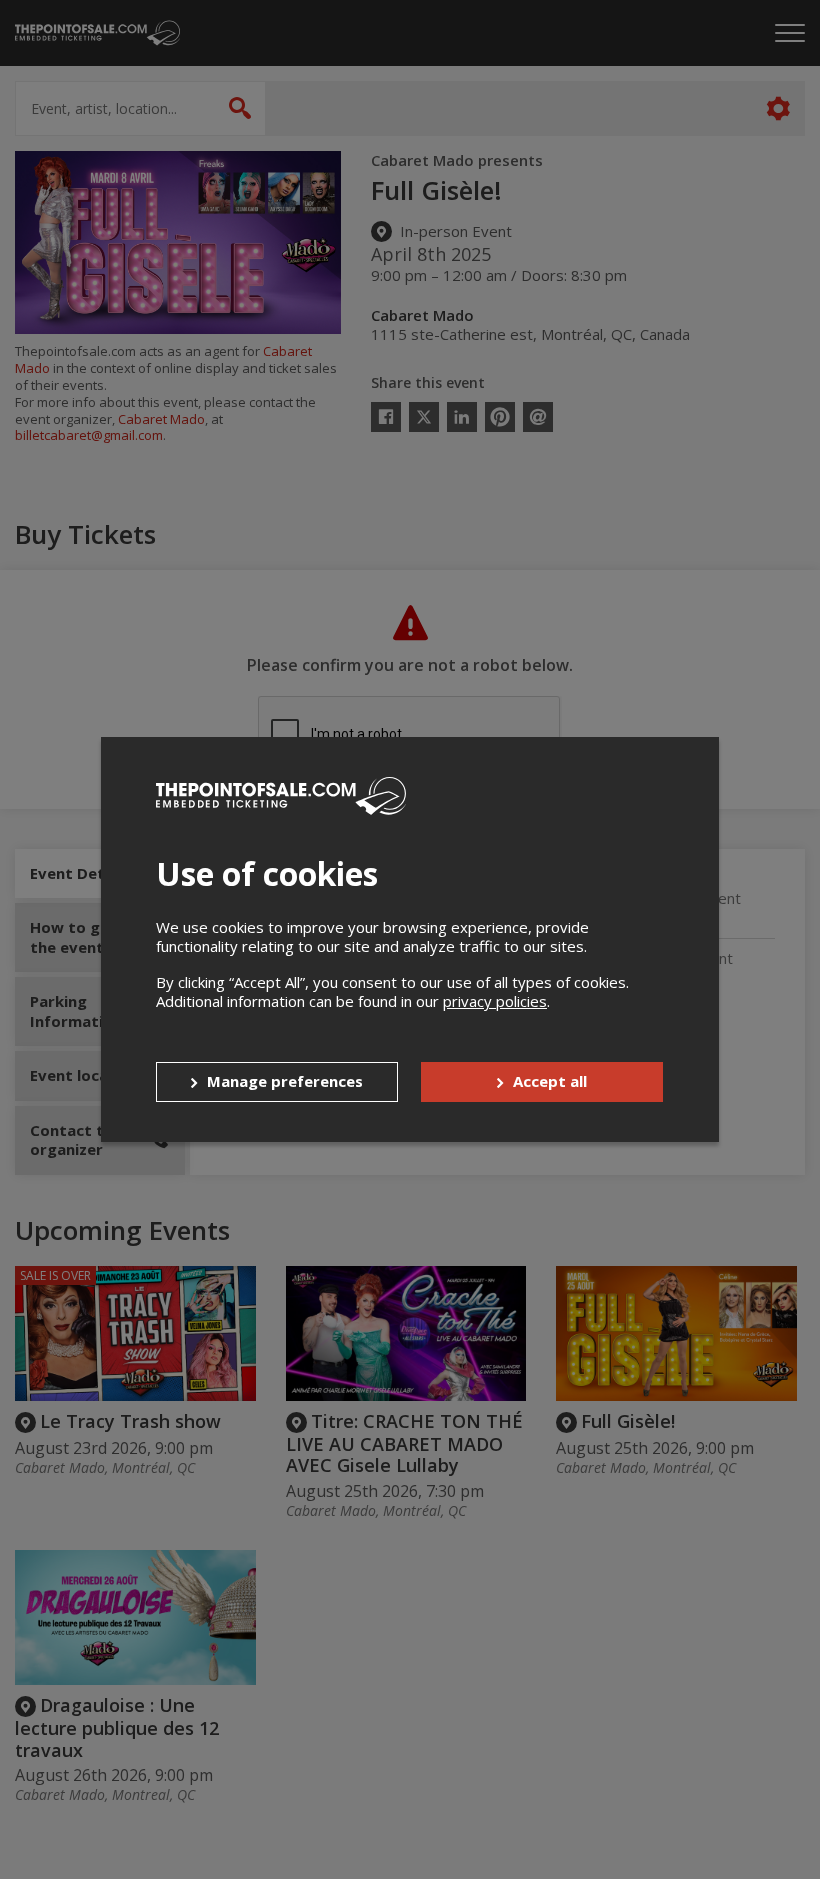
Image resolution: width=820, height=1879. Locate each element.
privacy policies (495, 1001)
